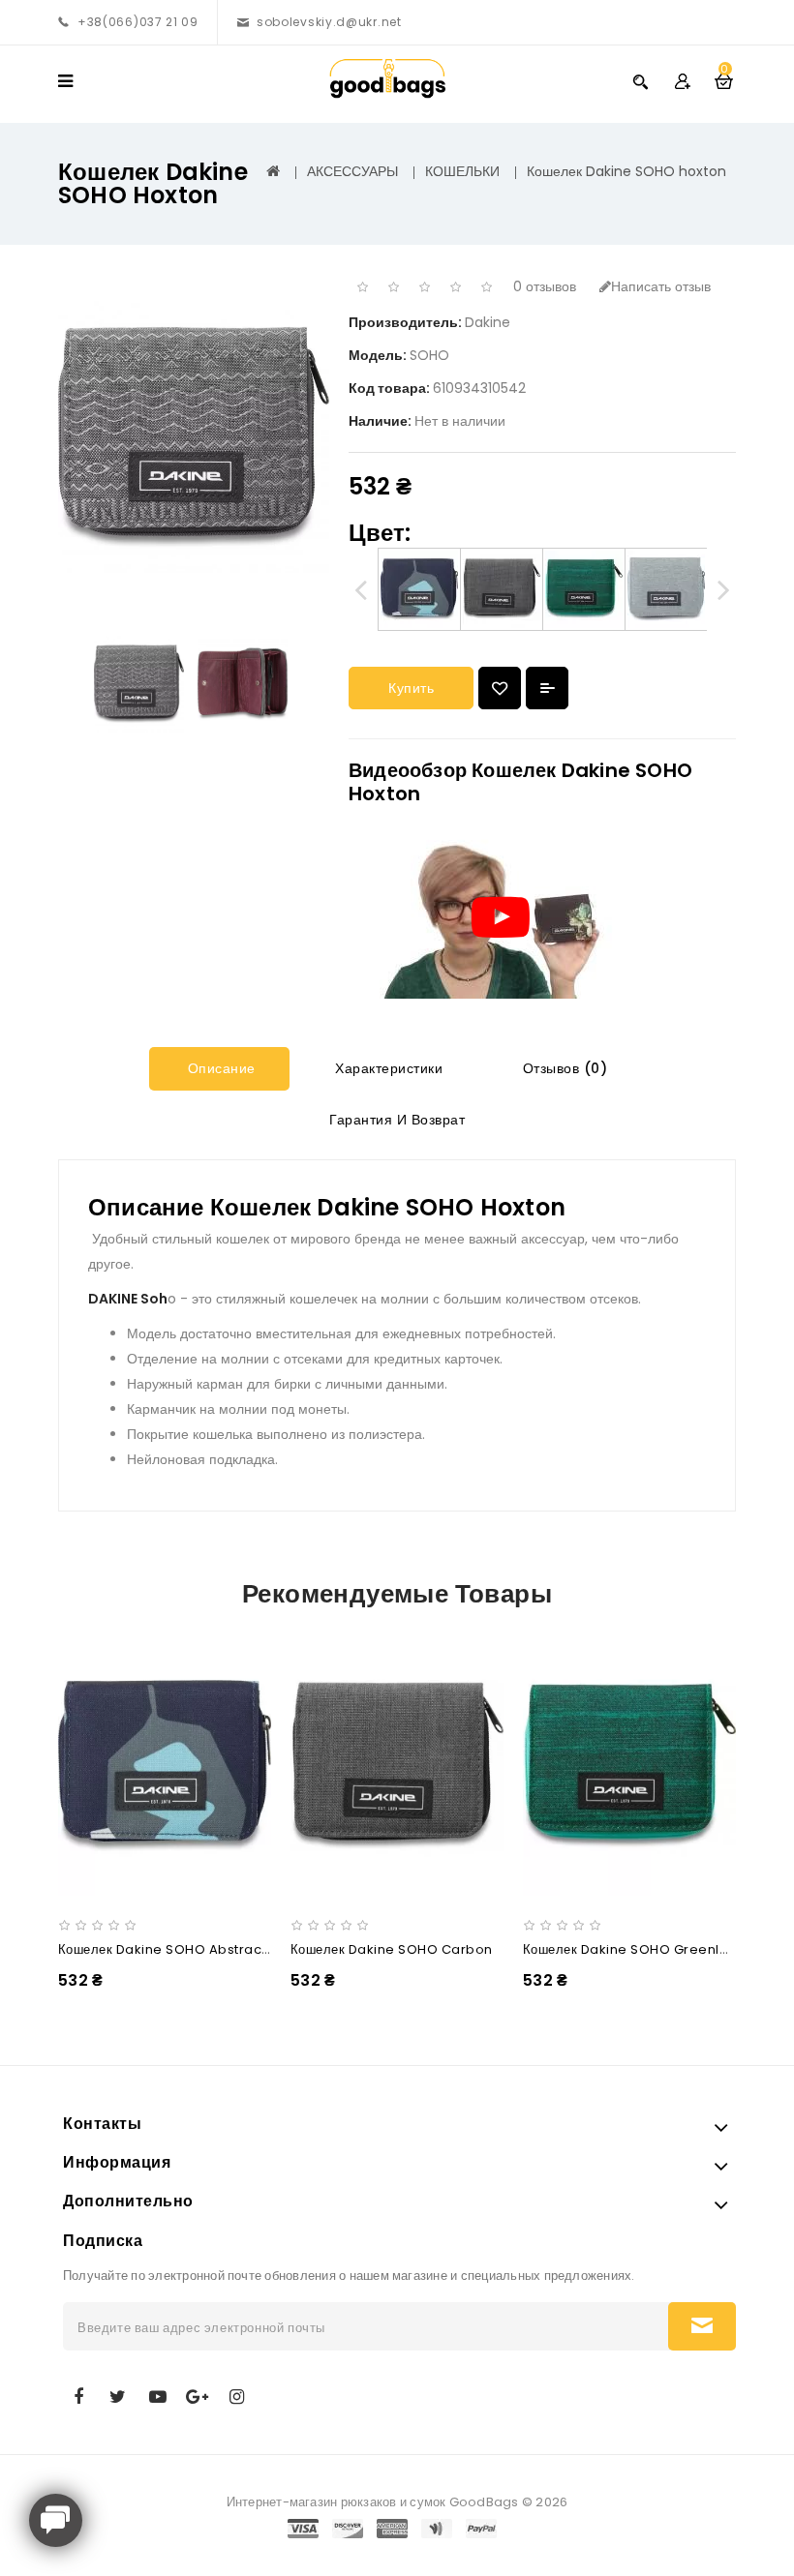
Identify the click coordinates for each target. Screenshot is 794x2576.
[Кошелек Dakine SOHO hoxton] (139, 684)
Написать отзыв (661, 286)
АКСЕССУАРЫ (352, 171)
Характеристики (387, 1068)
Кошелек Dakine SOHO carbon (392, 1949)
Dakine (488, 322)
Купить (411, 688)
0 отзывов (545, 286)
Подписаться (702, 2326)
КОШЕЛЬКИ (462, 171)
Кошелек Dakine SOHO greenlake (634, 1949)
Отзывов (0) (563, 1068)
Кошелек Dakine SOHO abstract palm (181, 1949)
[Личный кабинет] (682, 81)
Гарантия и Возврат (396, 1120)
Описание (219, 1068)
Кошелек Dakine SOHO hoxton (626, 171)
